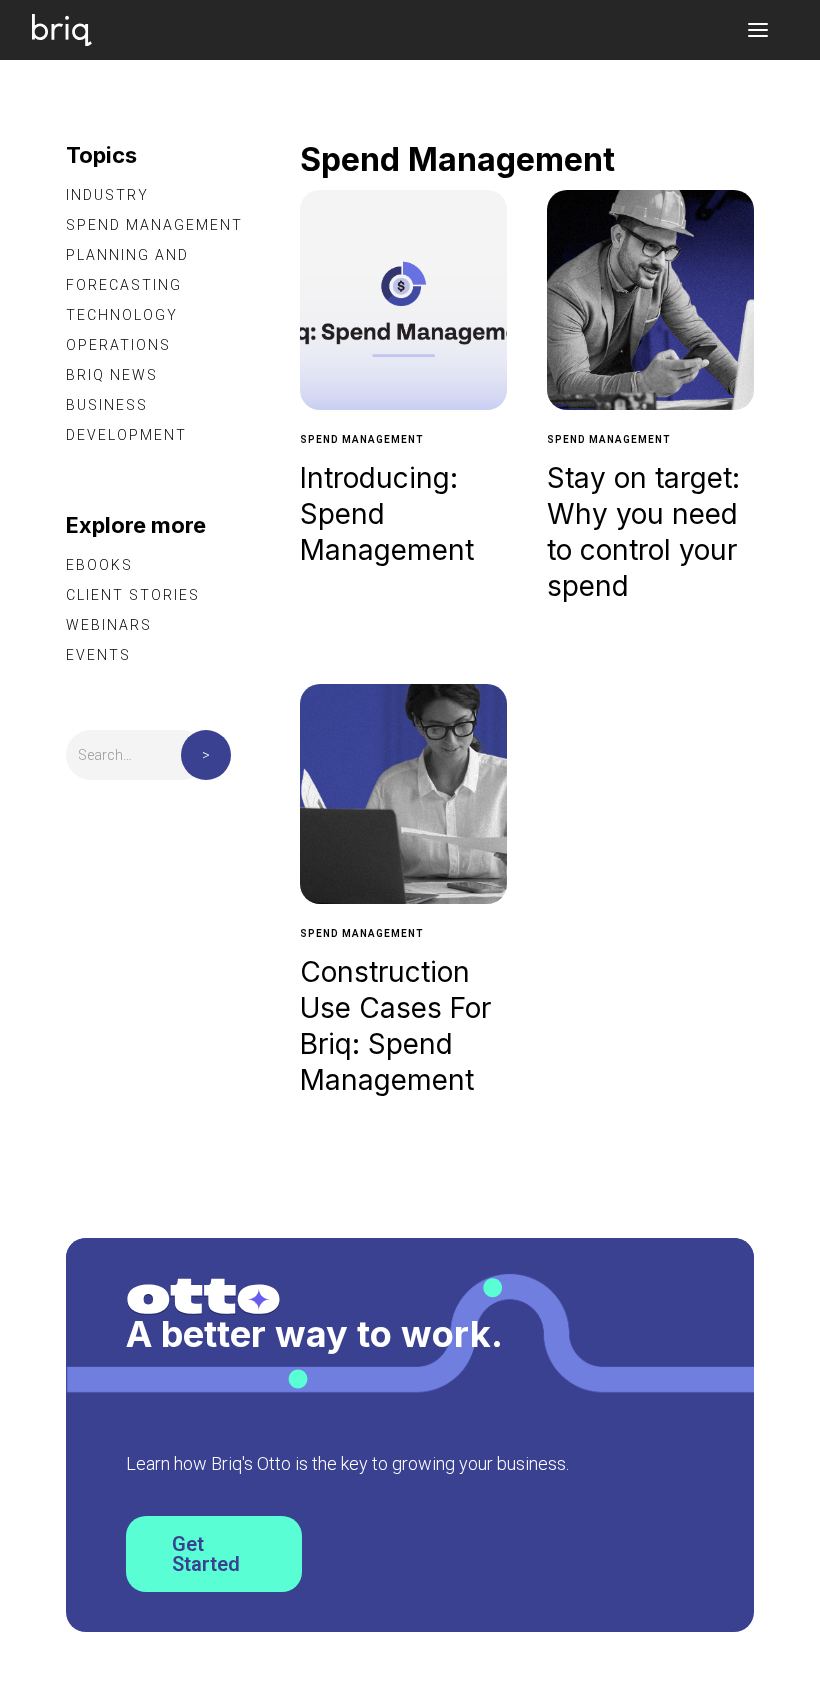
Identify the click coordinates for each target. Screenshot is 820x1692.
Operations (118, 345)
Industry (107, 195)
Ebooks (99, 565)
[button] (758, 30)
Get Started (206, 1554)
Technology (122, 315)
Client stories (133, 595)
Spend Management (154, 225)
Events (98, 655)
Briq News (112, 375)
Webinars (109, 625)
